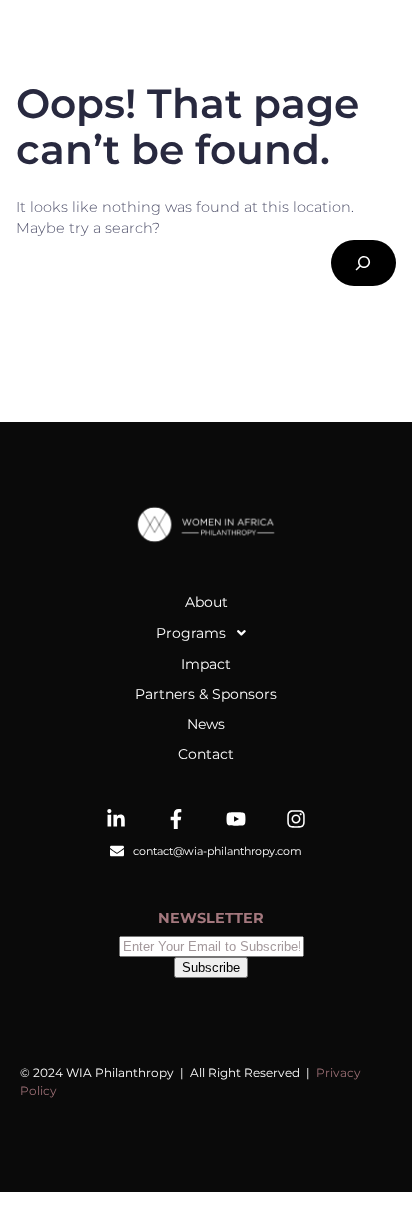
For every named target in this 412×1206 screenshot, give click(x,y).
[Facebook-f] (176, 819)
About (206, 602)
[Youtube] (236, 819)
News (206, 724)
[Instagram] (296, 819)
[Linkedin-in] (116, 819)
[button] (206, 633)
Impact (206, 664)
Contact (206, 754)
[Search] (363, 263)
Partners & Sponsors (206, 694)
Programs (191, 633)
